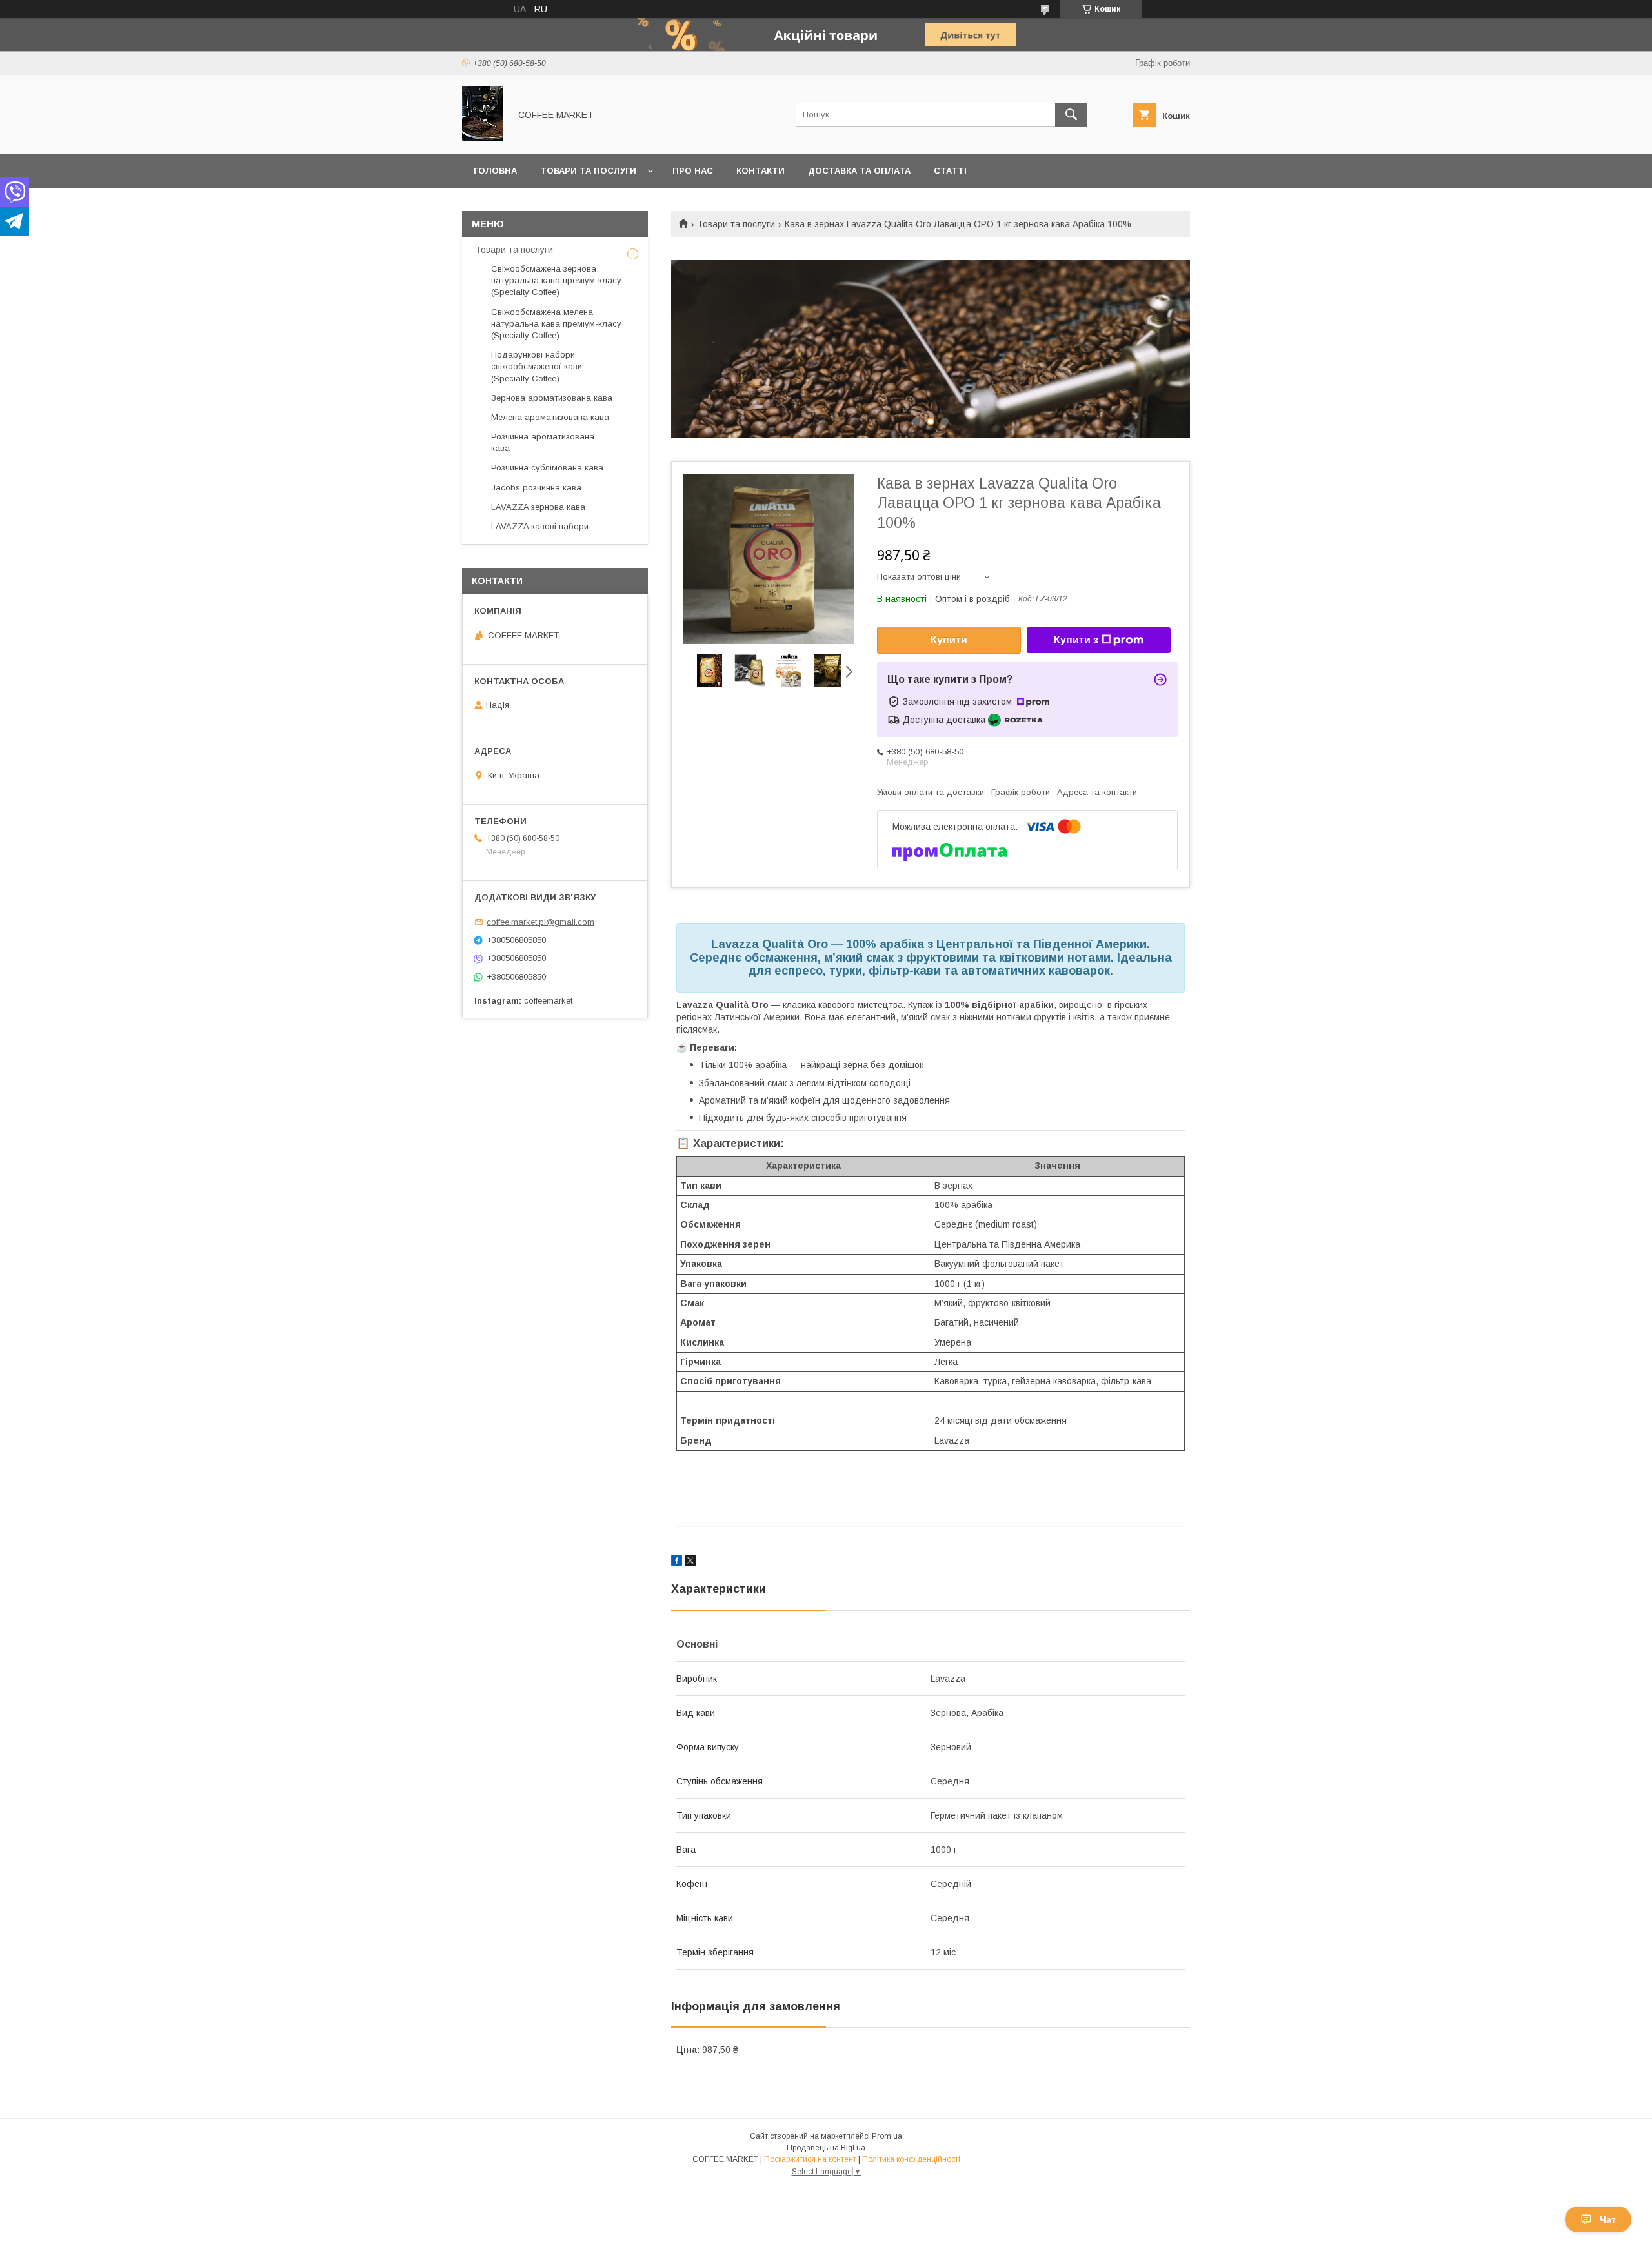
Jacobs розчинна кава (536, 488)
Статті (950, 171)
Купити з (1076, 640)
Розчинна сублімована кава (547, 468)
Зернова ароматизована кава (552, 398)
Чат (1608, 2219)
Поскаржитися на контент (810, 2159)
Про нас (693, 171)
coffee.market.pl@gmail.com (540, 922)
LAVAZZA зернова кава (538, 507)
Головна (495, 171)
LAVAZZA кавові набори (540, 526)
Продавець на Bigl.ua (826, 2148)
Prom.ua (887, 2136)
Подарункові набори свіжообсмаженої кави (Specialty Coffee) (537, 366)
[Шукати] (1071, 115)
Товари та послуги (588, 171)
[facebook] (677, 1562)
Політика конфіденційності (911, 2159)
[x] (690, 1562)
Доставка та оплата (859, 171)
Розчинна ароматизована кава (543, 442)
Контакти (761, 171)
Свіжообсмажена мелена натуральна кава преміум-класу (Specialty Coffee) (556, 324)
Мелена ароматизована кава (550, 417)
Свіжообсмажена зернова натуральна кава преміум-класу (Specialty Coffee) (556, 280)
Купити (949, 640)
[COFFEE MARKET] (482, 137)
